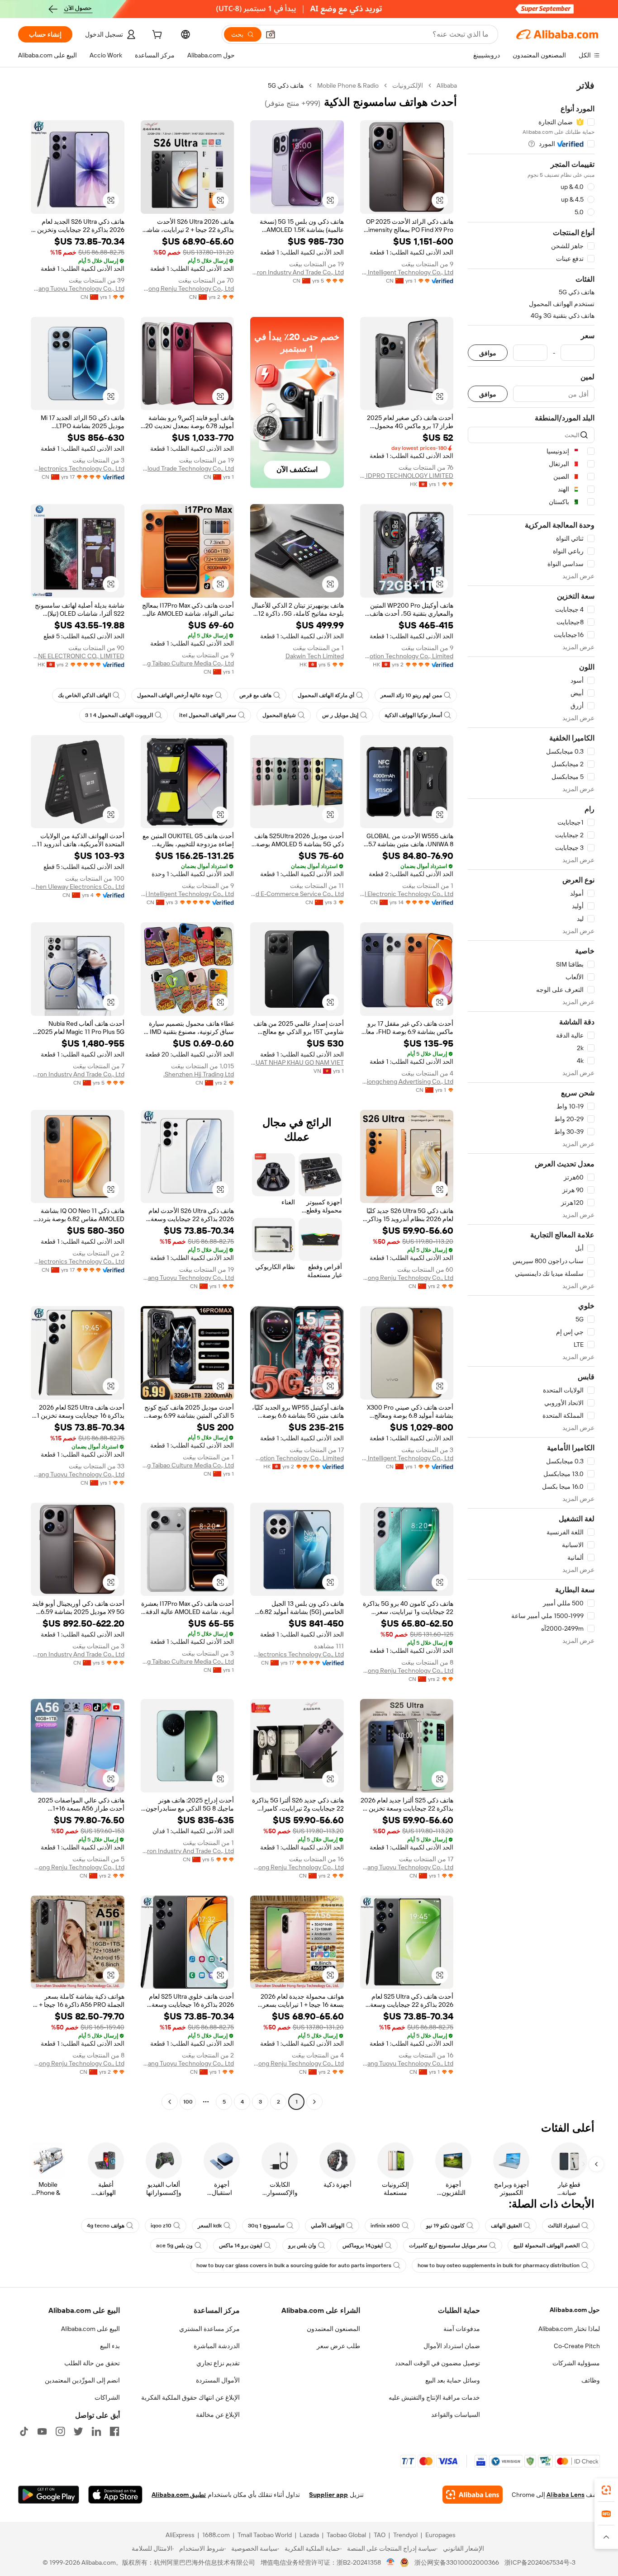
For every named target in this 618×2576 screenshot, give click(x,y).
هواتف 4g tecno (106, 2226)
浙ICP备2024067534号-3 (540, 2562)
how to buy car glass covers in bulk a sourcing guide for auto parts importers (294, 2265)
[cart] (156, 36)
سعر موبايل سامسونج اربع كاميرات (448, 2246)
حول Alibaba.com (575, 2310)
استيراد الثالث (564, 2226)
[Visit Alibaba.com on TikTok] (24, 2431)
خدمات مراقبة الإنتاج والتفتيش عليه (434, 2397)
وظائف (591, 2380)
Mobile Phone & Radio (348, 85)
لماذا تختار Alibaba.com (569, 2329)
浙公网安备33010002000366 (457, 2562)
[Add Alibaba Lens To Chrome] (473, 2495)
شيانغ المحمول (279, 715)
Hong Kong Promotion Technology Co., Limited (407, 656)
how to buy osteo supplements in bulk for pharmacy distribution (499, 2265)
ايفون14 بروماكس (363, 2246)
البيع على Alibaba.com (90, 2329)
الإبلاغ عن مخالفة (218, 2415)
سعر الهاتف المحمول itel (208, 715)
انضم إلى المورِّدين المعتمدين (82, 2380)
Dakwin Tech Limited (315, 656)
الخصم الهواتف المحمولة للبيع (547, 2246)
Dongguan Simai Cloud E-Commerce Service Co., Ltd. (297, 894)
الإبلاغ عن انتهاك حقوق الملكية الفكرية (190, 2397)
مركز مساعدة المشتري (209, 2329)
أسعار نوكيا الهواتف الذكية (413, 715)
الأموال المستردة (218, 2380)
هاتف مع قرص (255, 695)
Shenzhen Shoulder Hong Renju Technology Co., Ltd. (188, 288)
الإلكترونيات (408, 85)
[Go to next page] (170, 2102)
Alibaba (447, 85)
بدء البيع (110, 2346)
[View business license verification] (391, 2562)
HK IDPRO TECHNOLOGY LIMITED (407, 476)
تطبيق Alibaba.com (179, 2495)
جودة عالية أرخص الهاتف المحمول (175, 695)
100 (188, 2102)
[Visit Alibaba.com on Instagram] (60, 2431)
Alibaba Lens (566, 2495)
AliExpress (180, 2535)
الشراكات (107, 2397)
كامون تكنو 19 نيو (445, 2226)
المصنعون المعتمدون (333, 2329)
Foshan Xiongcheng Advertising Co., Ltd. (407, 1081)
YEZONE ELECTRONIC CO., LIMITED (78, 656)
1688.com (216, 2535)
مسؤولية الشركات (576, 2363)
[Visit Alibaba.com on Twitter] (78, 2431)
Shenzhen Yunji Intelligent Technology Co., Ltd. (188, 894)
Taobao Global (346, 2535)
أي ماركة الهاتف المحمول (326, 695)
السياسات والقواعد (456, 2415)
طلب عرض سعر (338, 2346)
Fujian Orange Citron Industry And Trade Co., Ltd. (297, 272)
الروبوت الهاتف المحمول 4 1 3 (119, 715)
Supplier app (328, 2495)
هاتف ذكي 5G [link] (286, 85)
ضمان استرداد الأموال (452, 2346)
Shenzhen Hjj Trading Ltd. (199, 1074)
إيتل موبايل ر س (340, 715)
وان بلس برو (302, 2246)
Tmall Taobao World (265, 2535)
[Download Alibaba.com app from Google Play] (49, 2495)
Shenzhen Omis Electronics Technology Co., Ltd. (78, 468)
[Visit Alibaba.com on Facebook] (114, 2431)
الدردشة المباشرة (217, 2346)
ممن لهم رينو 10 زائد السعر (411, 695)
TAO (380, 2535)
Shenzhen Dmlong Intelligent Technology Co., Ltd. (407, 272)
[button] (271, 34)
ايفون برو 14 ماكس (240, 2246)
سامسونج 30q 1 (266, 2226)
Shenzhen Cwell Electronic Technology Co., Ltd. (407, 894)
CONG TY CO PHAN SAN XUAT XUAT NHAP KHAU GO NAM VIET (297, 1062)
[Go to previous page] (314, 2102)
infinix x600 (385, 2226)
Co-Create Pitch (577, 2346)
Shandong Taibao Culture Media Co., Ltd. (188, 663)
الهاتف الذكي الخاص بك (84, 695)
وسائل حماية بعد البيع (453, 2380)
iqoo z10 (161, 2226)
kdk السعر (210, 2226)
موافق (488, 353)
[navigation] (531, 1095)
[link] (606, 2490)
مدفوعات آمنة (462, 2329)
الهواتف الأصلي (328, 2226)
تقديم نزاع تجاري (218, 2363)
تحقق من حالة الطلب (92, 2363)
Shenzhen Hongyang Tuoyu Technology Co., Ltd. (78, 288)
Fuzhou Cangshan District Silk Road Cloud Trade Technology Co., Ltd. (188, 468)
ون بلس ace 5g (174, 2246)
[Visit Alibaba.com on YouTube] (42, 2431)
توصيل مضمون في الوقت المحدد (437, 2363)
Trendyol (405, 2535)
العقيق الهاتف (506, 2226)
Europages (440, 2535)
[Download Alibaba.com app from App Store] (115, 2495)
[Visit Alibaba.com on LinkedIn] (96, 2431)
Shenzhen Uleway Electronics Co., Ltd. (78, 887)
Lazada (309, 2535)
